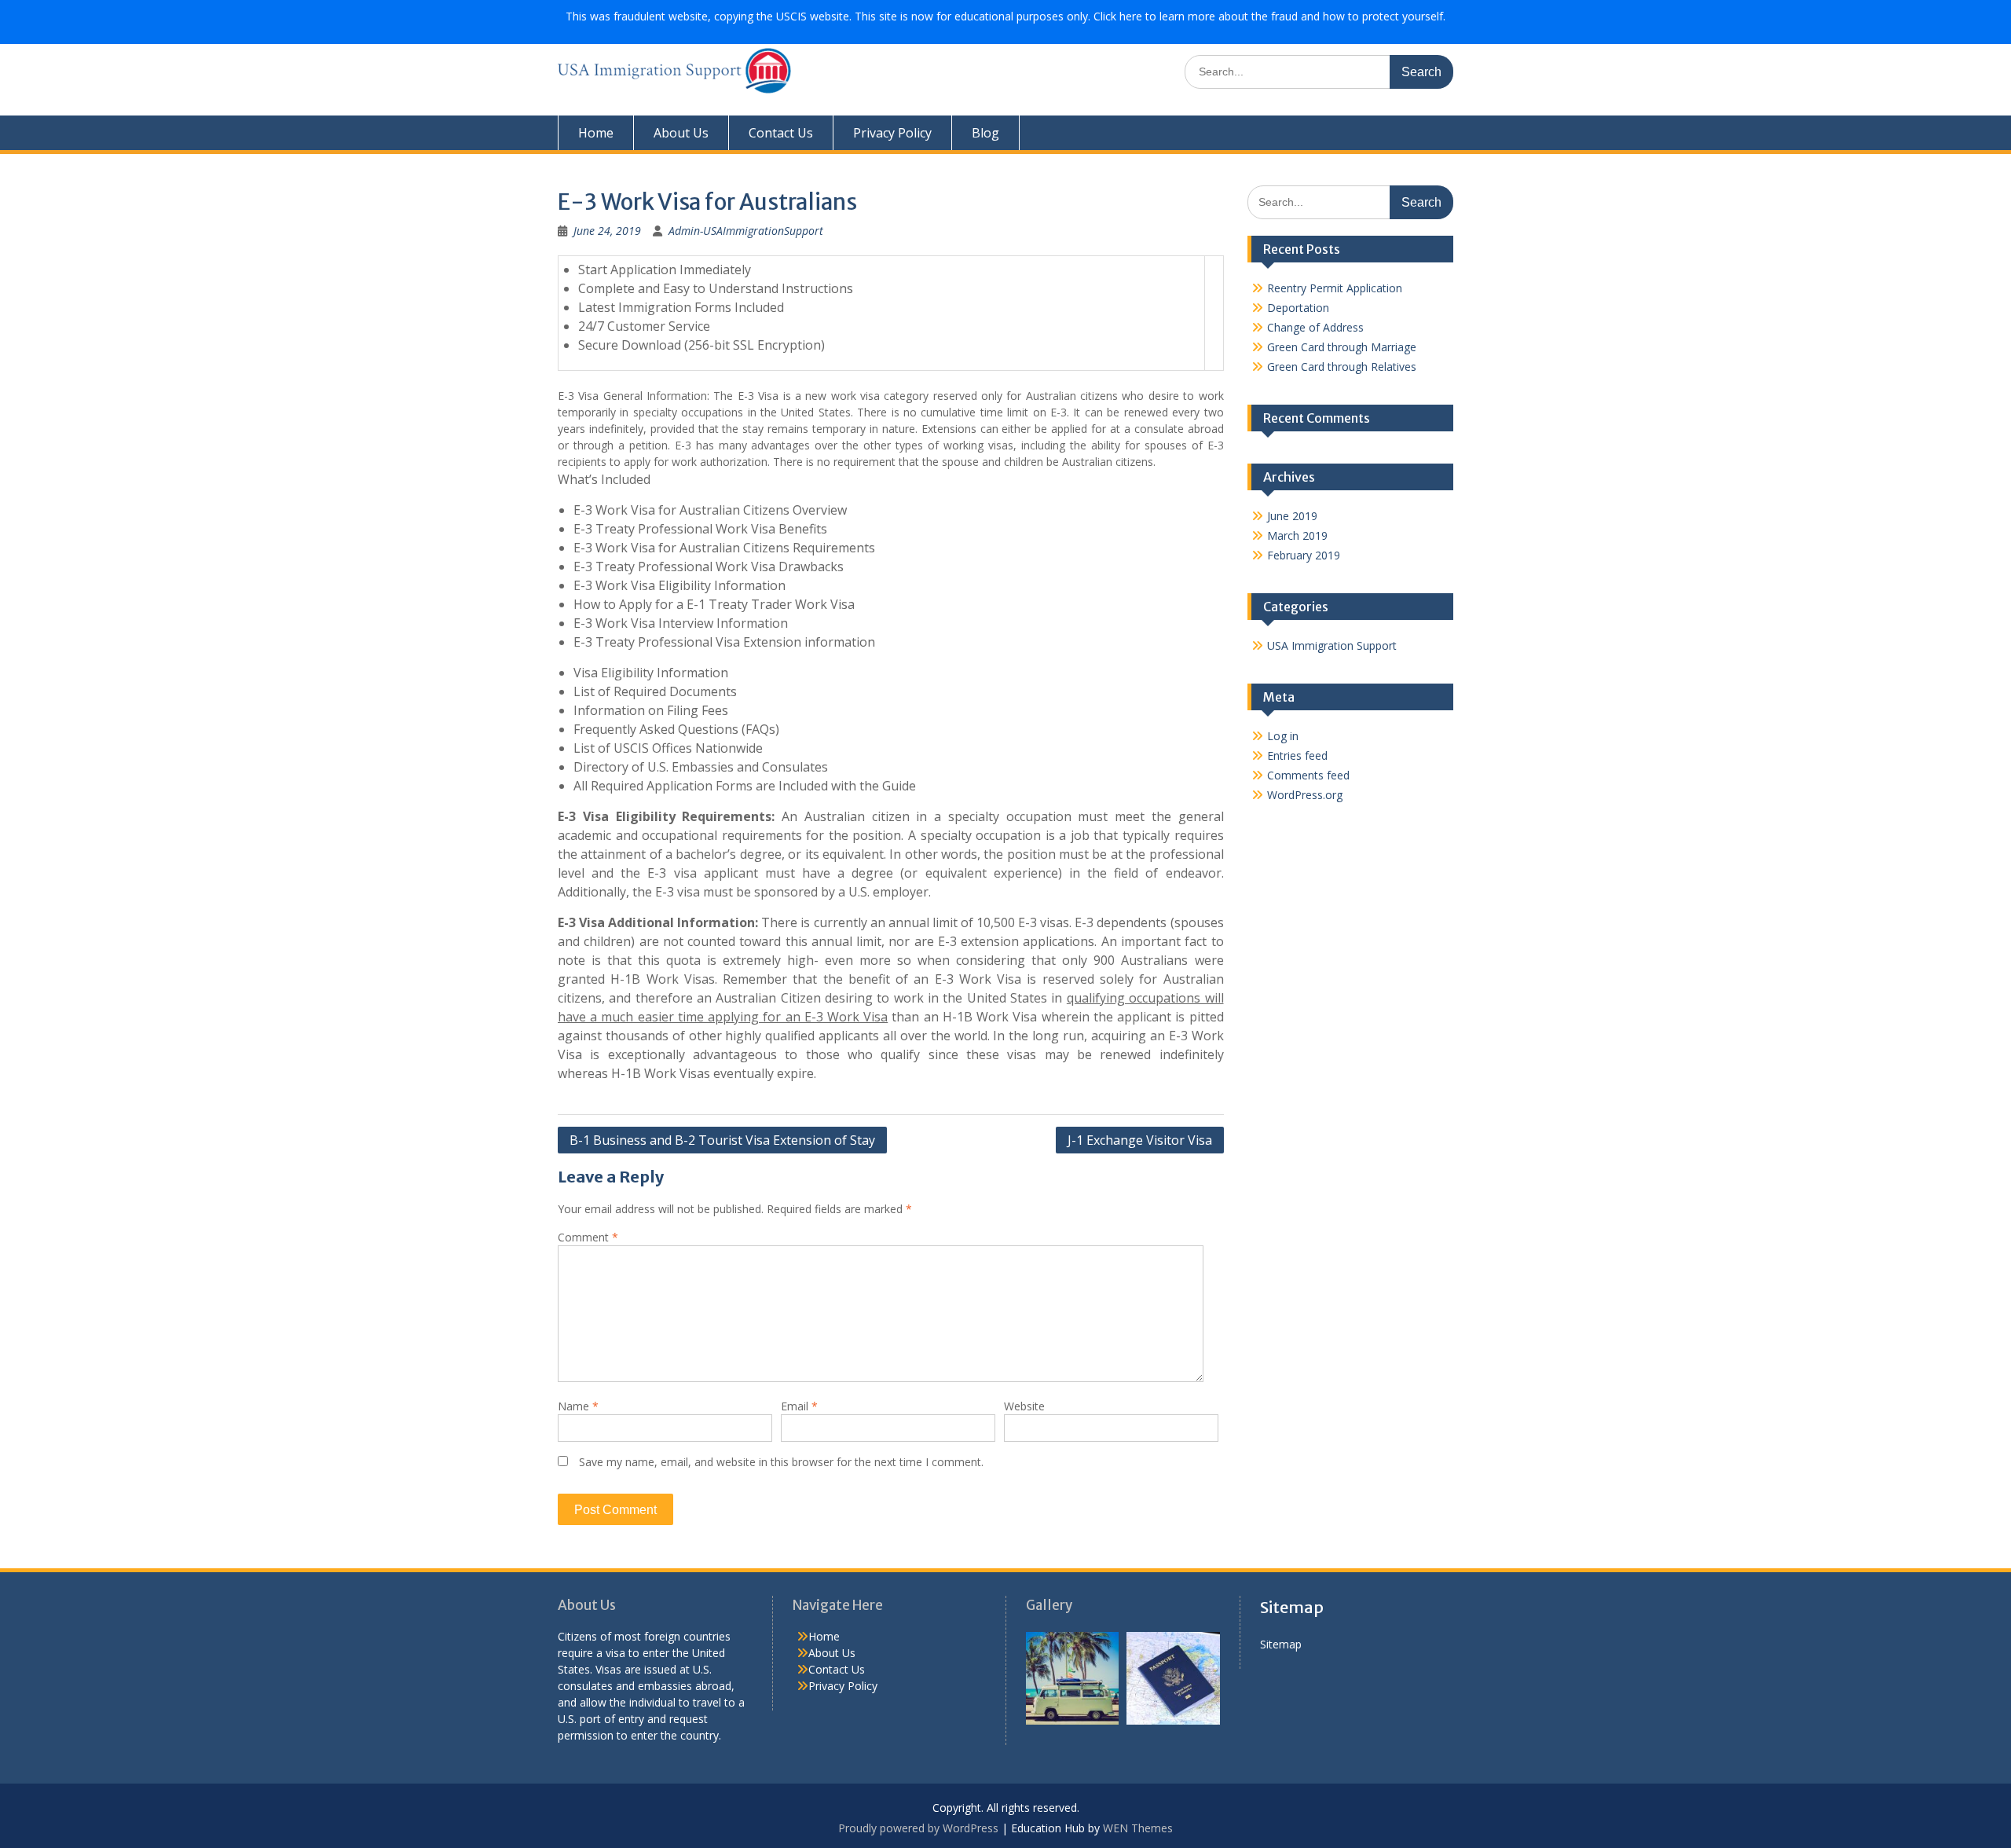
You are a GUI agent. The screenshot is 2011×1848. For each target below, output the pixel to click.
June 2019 (1292, 516)
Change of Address (1315, 327)
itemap (1284, 1644)
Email (799, 1406)
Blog (985, 133)
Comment (588, 1237)
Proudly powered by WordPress (918, 1828)
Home (596, 133)
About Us (681, 133)
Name (578, 1406)
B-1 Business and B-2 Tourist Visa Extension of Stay (722, 1140)
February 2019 (1304, 555)
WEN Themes (1138, 1828)
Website (1024, 1406)
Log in (1283, 736)
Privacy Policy (892, 133)
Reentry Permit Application (1335, 288)
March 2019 (1297, 535)
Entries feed (1297, 755)
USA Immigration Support (1332, 645)
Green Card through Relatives (1342, 367)
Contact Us (781, 133)
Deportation (1298, 308)
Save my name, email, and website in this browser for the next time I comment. (781, 1462)
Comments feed (1308, 775)
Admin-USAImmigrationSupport (746, 231)
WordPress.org (1305, 795)
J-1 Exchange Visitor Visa (1140, 1140)
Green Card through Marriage (1342, 347)
